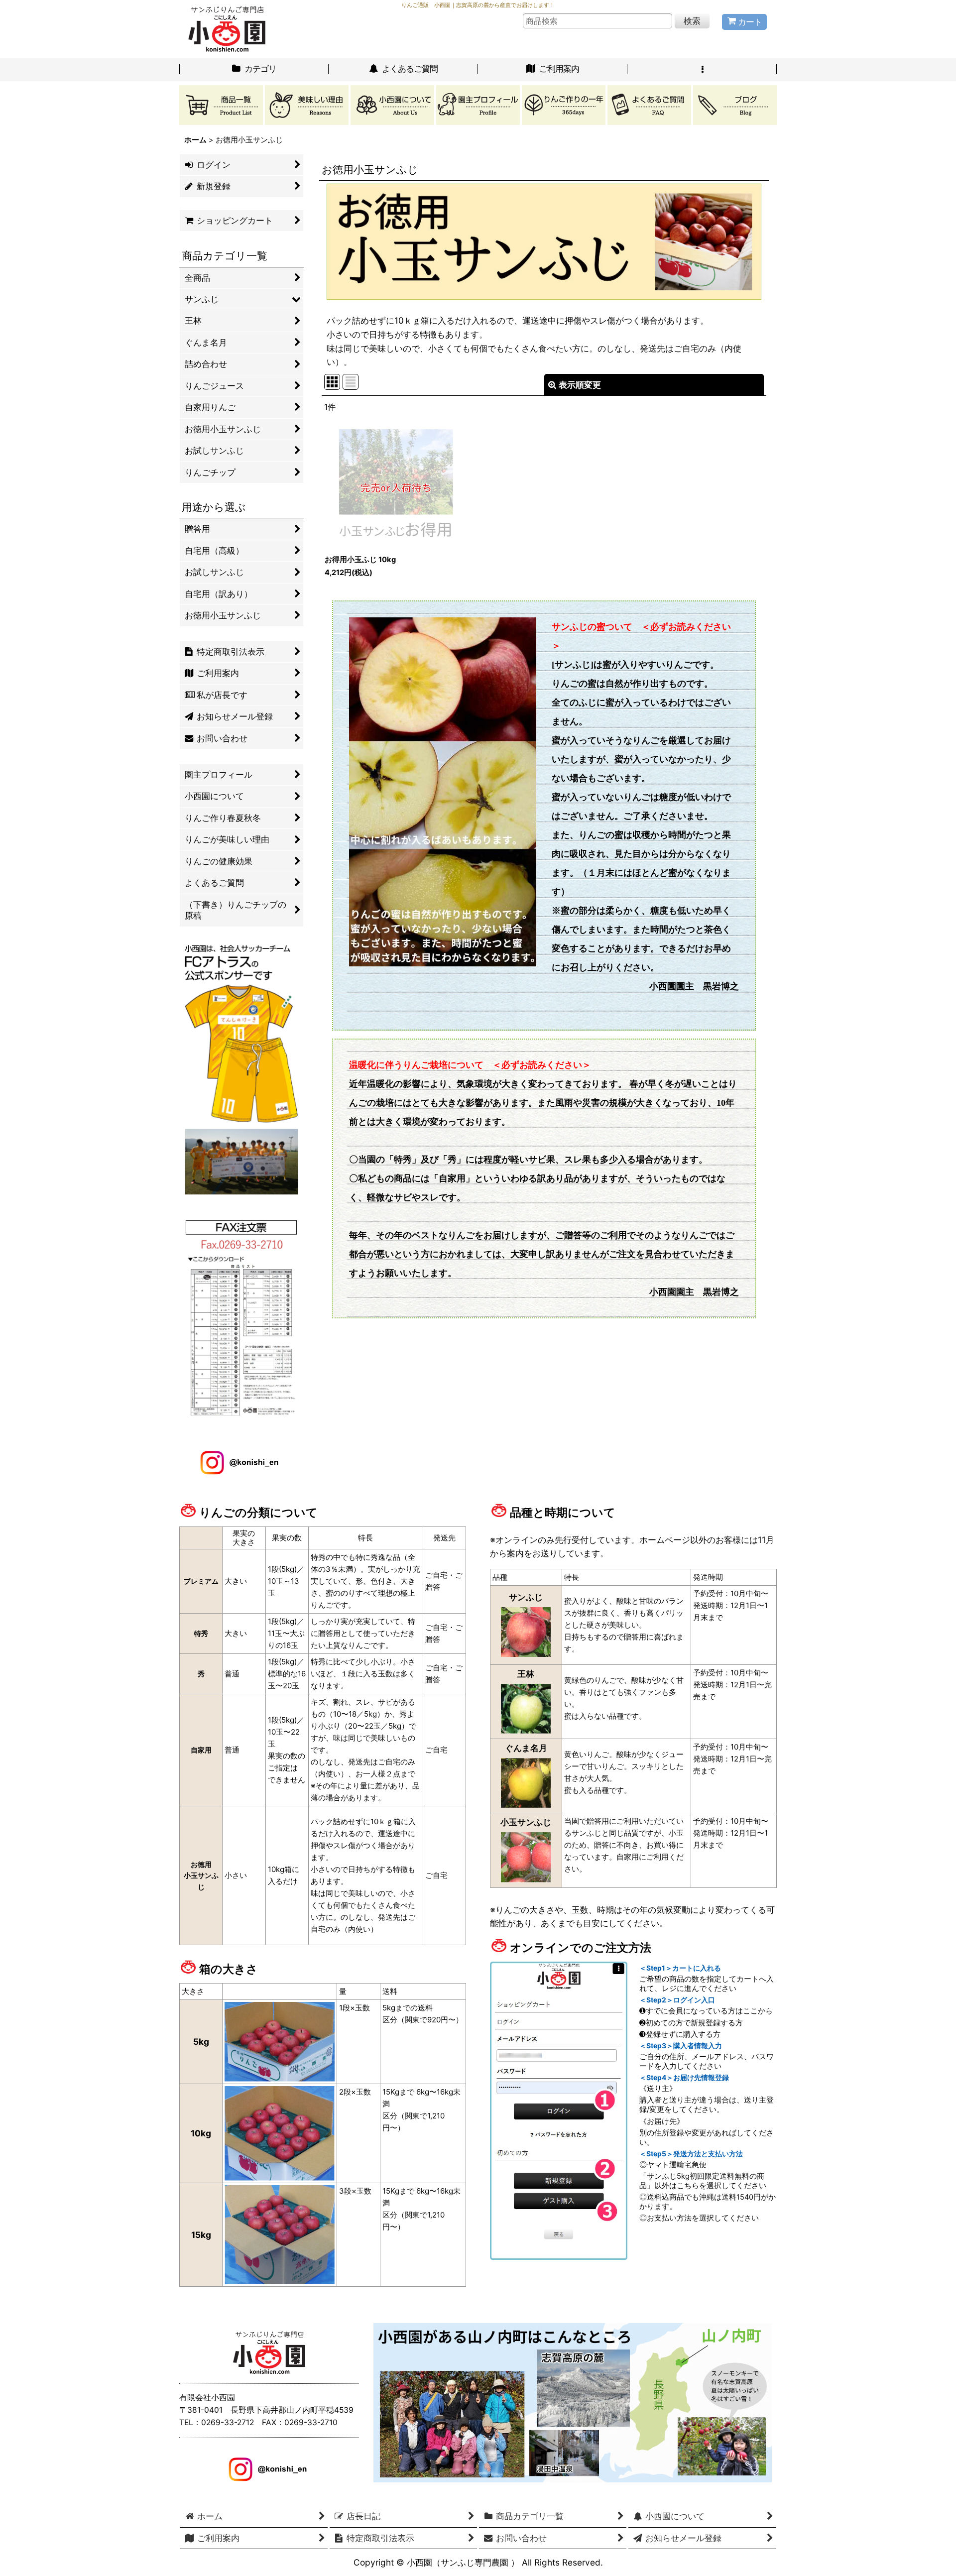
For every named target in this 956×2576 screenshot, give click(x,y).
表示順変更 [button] (580, 385)
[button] (702, 70)
